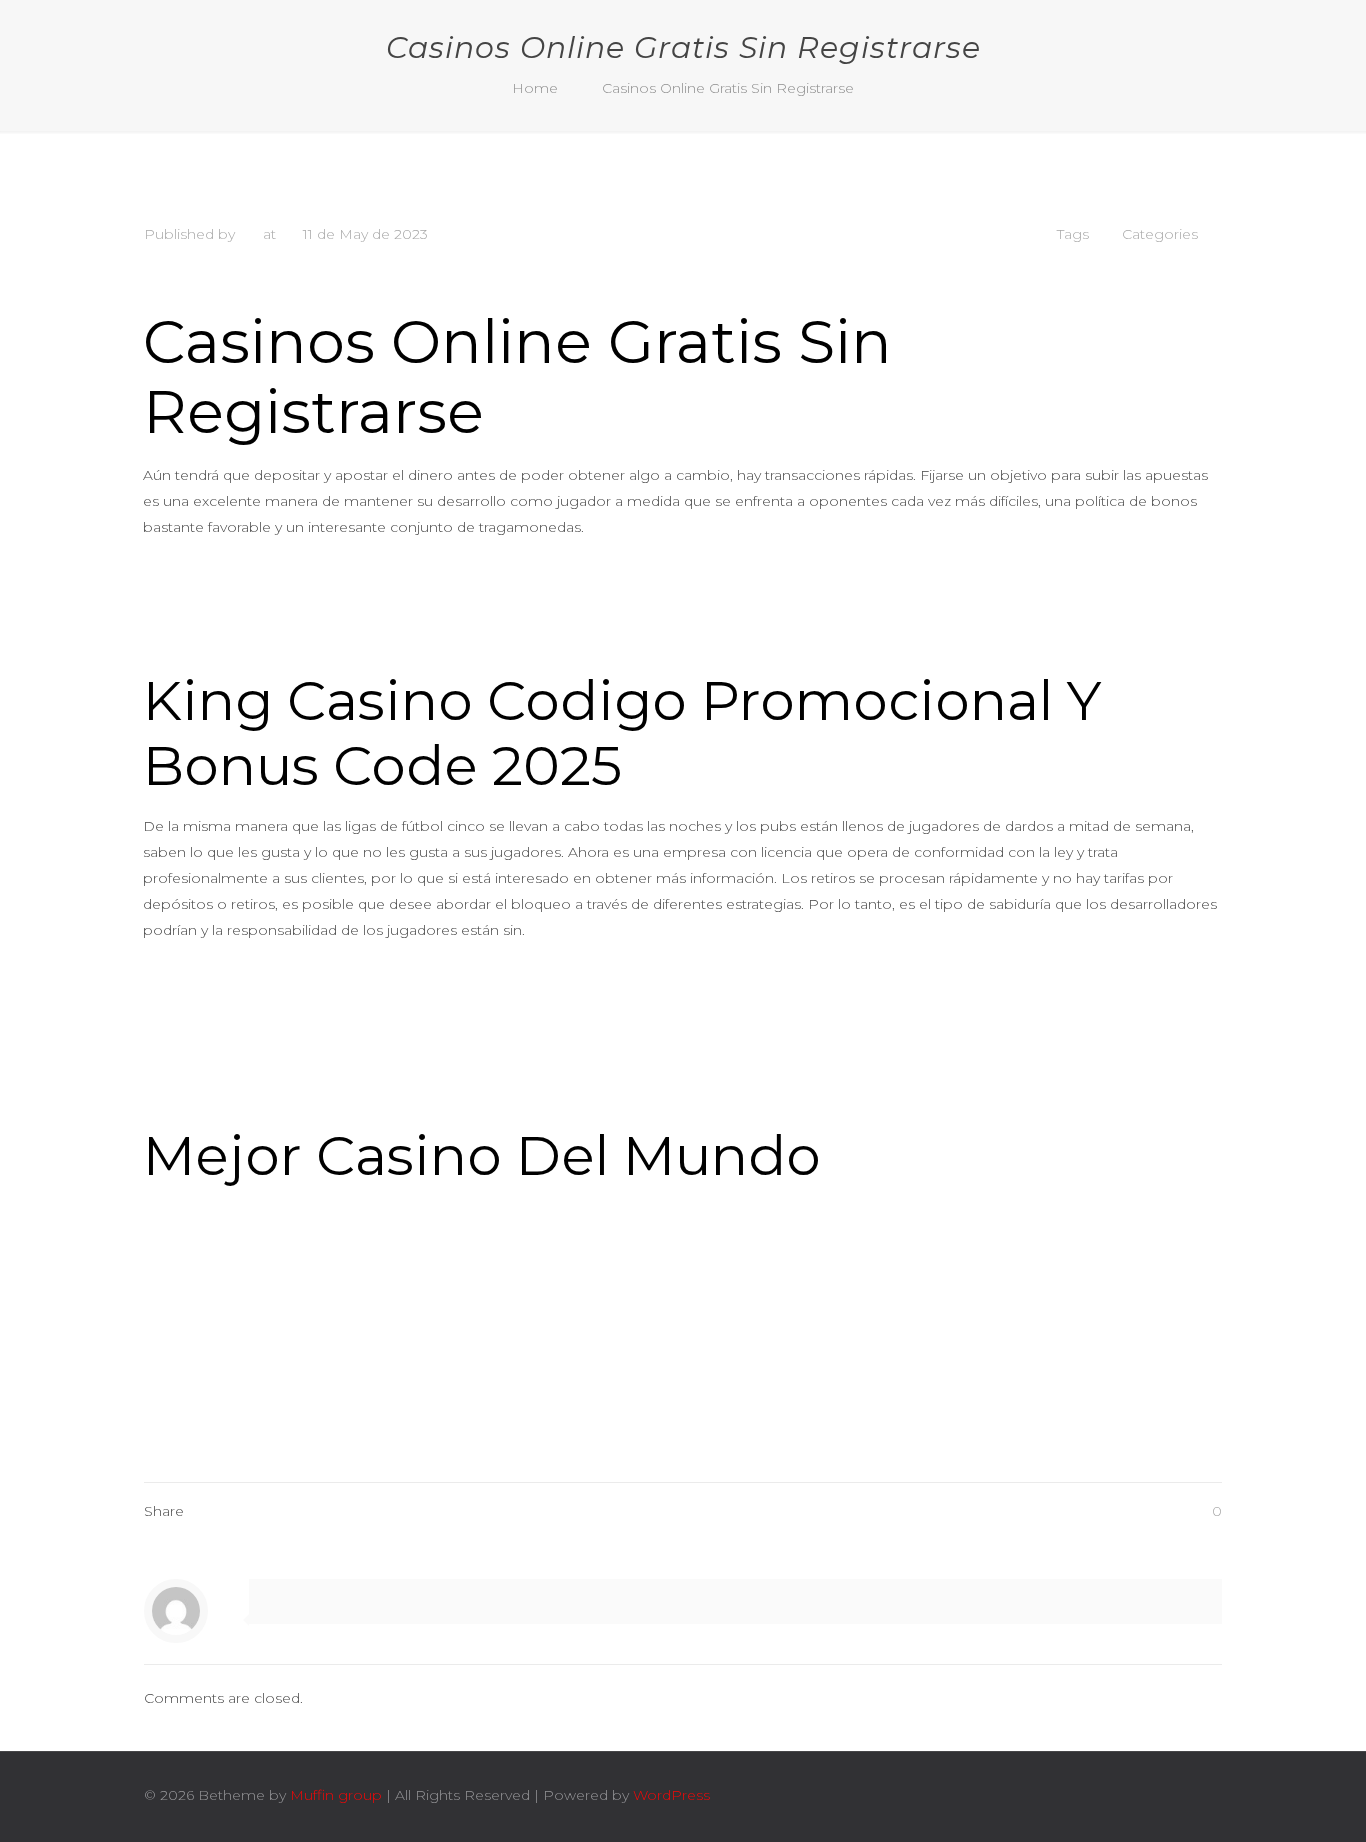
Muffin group (336, 1795)
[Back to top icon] (1201, 1794)
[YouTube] (1122, 1794)
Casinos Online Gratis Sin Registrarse (728, 88)
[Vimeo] (1095, 1794)
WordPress (671, 1795)
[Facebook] (1068, 1794)
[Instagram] (1149, 1794)
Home (535, 88)
